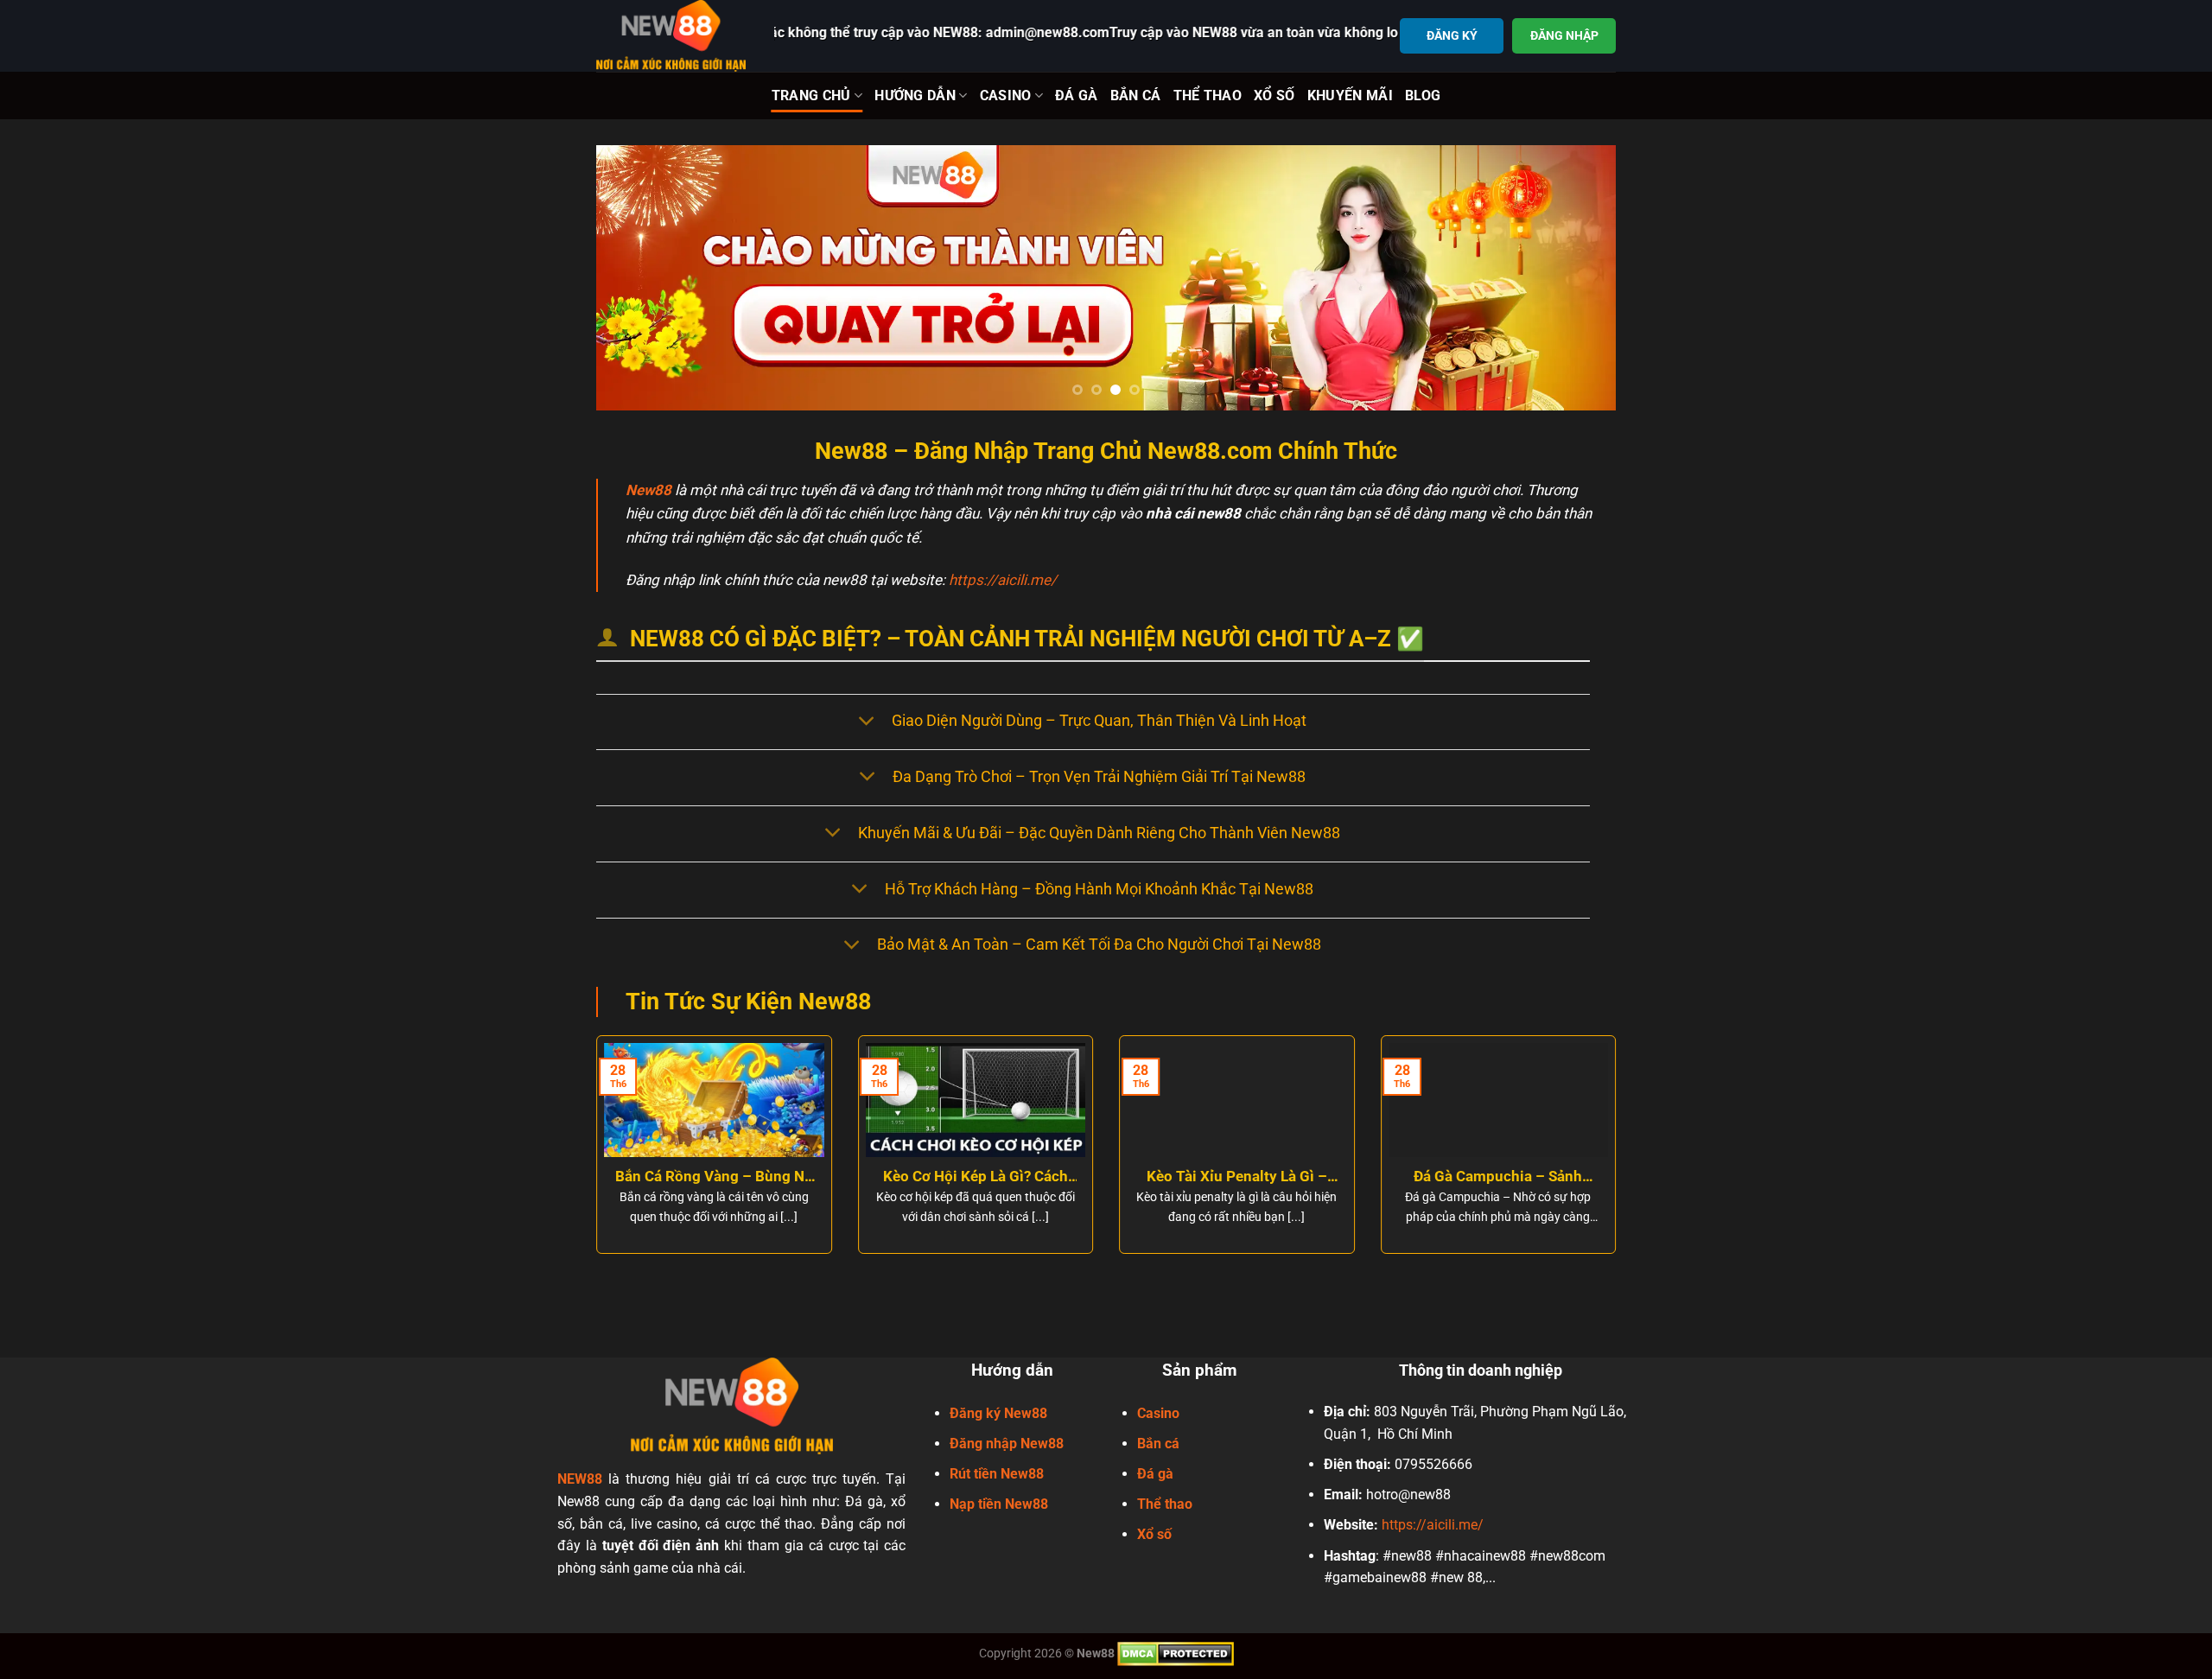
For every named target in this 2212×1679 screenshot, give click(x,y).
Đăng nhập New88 (1007, 1444)
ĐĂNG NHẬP (1564, 35)
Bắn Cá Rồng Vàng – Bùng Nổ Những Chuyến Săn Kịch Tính (714, 1177)
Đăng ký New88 (998, 1413)
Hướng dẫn (915, 95)
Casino (1006, 95)
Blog (1423, 95)
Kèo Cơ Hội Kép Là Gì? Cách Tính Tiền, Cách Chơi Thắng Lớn (976, 1177)
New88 (648, 490)
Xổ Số (1274, 95)
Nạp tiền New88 (999, 1504)
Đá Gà (1077, 95)
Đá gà (1155, 1474)
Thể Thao (1208, 95)
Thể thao (1165, 1504)
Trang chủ (811, 95)
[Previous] (639, 278)
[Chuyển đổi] (866, 722)
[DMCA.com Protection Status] (1176, 1653)
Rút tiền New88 (997, 1474)
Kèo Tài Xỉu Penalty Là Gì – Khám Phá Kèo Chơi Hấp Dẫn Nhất (1236, 1177)
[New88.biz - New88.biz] (672, 36)
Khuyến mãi (1350, 95)
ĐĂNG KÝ (1452, 35)
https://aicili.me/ (1003, 580)
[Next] (1573, 278)
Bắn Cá (1136, 95)
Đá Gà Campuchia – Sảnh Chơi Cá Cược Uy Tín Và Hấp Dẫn (1498, 1177)
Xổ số (1154, 1534)
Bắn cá (1158, 1444)
